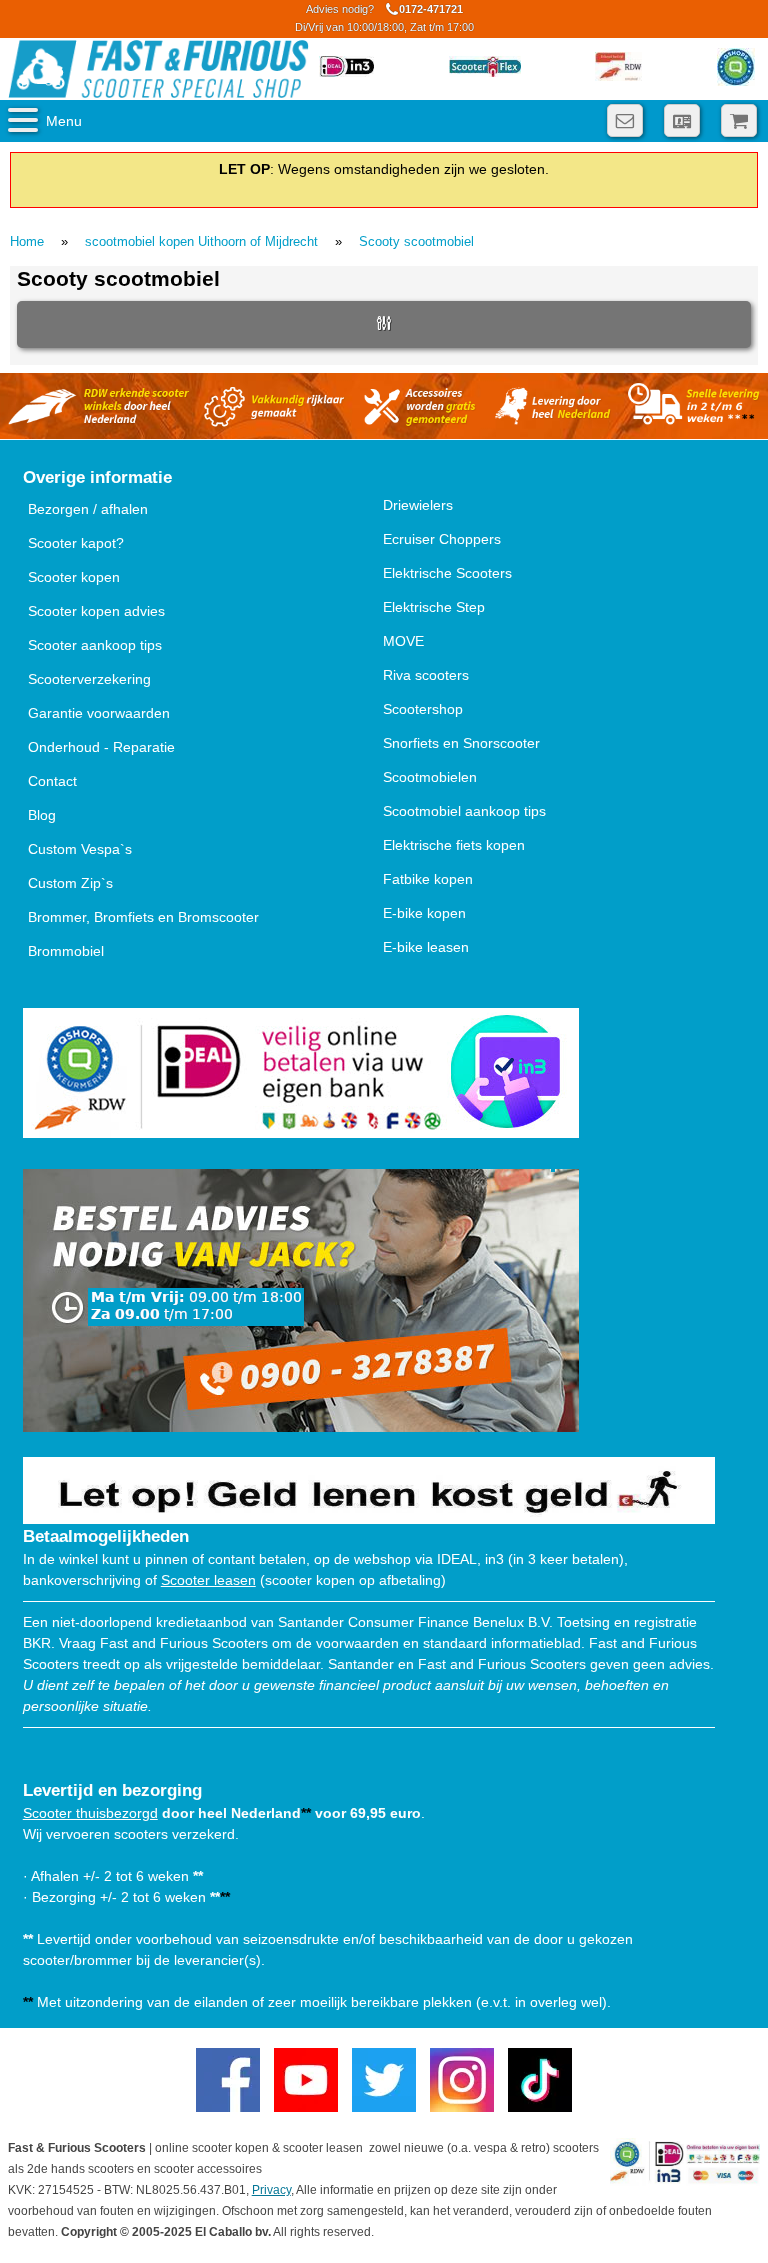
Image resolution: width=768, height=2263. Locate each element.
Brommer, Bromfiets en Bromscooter (143, 917)
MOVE (403, 641)
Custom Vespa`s (80, 849)
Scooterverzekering (89, 679)
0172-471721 (384, 18)
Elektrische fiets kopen (454, 845)
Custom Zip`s (70, 883)
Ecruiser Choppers (442, 539)
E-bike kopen (424, 913)
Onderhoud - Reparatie (101, 747)
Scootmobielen (430, 777)
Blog (42, 815)
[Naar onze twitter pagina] (384, 2080)
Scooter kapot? (76, 543)
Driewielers (418, 505)
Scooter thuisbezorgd (90, 1813)
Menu (64, 121)
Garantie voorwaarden (99, 713)
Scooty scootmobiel (416, 241)
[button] (384, 324)
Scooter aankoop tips (95, 645)
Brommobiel (66, 951)
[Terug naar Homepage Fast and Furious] (158, 69)
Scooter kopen (74, 577)
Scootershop (423, 709)
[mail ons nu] (625, 120)
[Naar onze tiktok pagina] (540, 2080)
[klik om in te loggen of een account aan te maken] (682, 120)
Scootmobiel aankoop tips (464, 811)
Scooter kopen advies (96, 611)
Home (27, 241)
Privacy (271, 2190)
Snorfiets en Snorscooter (461, 743)
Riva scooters (426, 675)
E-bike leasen (426, 947)
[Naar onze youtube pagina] (306, 2080)
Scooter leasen (208, 1580)
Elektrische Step (434, 607)
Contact (52, 781)
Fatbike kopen (428, 879)
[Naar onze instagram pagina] (462, 2080)
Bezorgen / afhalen (88, 509)
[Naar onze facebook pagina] (228, 2080)
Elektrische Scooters (447, 573)
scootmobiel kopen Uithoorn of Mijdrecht (201, 241)
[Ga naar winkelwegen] (739, 120)
